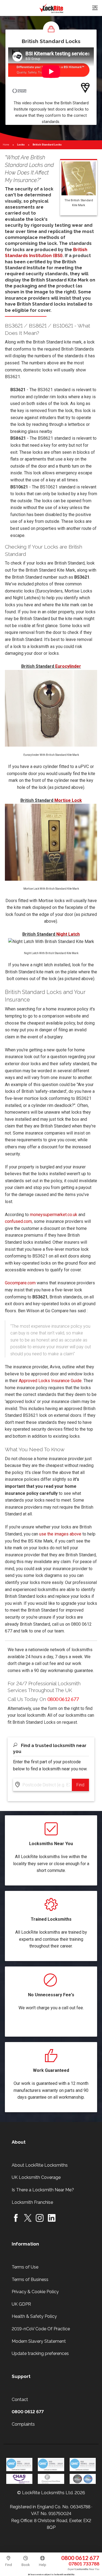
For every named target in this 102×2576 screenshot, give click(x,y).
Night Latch (68, 934)
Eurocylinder (68, 666)
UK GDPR (21, 2304)
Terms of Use (25, 2267)
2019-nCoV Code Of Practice (41, 2329)
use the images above (60, 1534)
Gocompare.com (20, 1283)
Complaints (23, 2424)
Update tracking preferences (40, 2353)
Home (6, 145)
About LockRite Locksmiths (40, 2165)
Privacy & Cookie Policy (35, 2292)
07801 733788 (84, 2564)
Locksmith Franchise (32, 2202)
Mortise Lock (68, 800)
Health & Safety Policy (34, 2316)
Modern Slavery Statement (39, 2341)
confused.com (18, 1221)
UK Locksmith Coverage (36, 2177)
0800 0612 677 (80, 2558)
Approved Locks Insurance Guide (50, 1381)
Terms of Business (30, 2279)
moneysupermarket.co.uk (54, 1215)
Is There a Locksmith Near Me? (43, 2190)
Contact (20, 2400)
